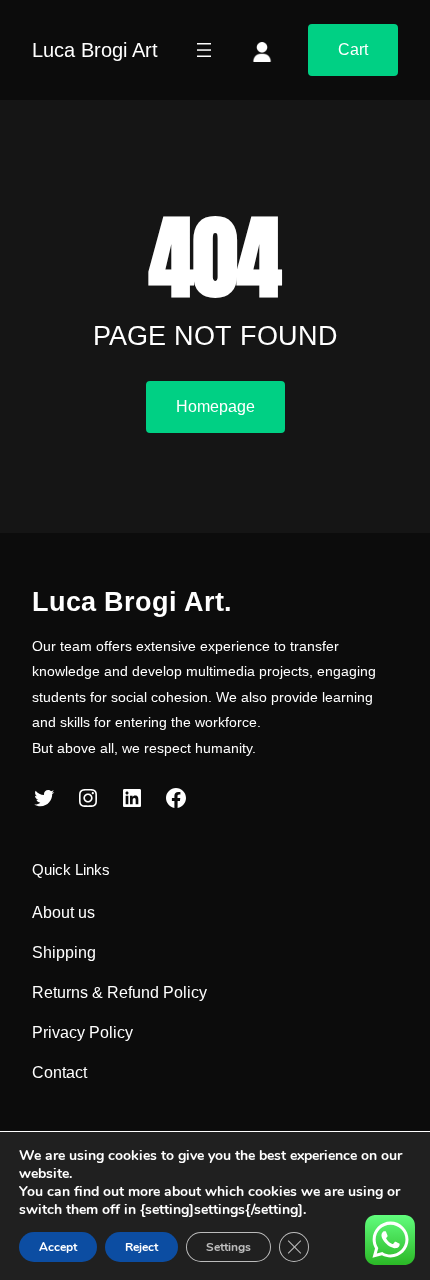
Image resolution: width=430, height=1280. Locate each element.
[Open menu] (204, 50)
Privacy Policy (82, 1032)
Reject (141, 1247)
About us (63, 912)
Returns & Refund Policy (119, 992)
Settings (228, 1247)
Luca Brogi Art (95, 50)
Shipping (64, 952)
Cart (353, 49)
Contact (59, 1072)
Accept (58, 1247)
